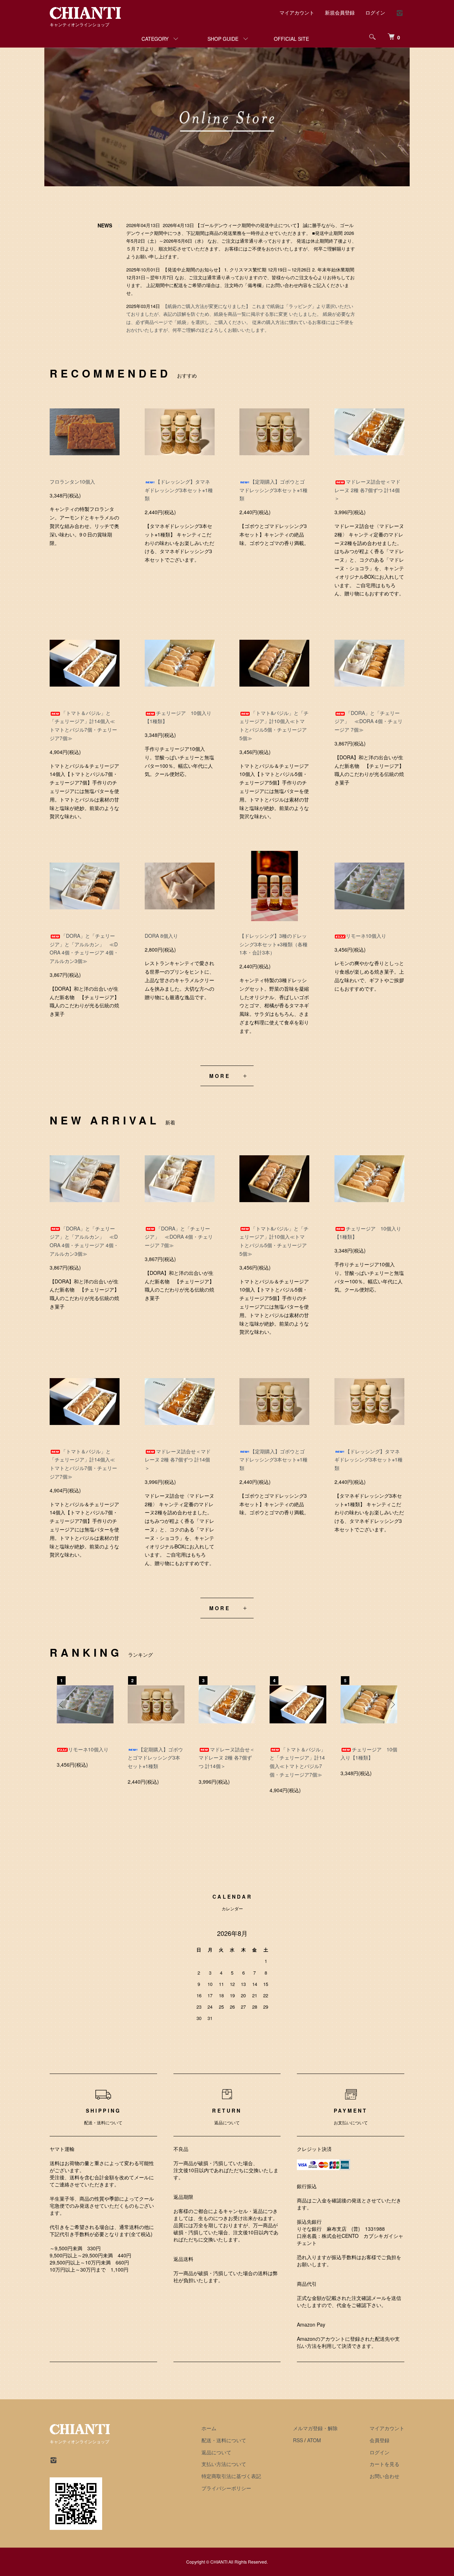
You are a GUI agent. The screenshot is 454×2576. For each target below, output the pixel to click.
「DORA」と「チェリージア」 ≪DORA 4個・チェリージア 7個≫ (369, 721)
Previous (62, 1705)
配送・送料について (224, 2440)
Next (392, 1705)
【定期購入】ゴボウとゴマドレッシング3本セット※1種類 (273, 490)
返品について (216, 2452)
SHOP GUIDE (223, 39)
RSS (298, 2440)
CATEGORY (155, 39)
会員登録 (380, 2440)
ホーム (209, 2428)
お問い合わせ (384, 2476)
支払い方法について (224, 2464)
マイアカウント (297, 12)
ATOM (314, 2440)
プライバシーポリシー (226, 2488)
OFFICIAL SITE (291, 39)
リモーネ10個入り (366, 936)
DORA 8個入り (161, 936)
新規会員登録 (340, 12)
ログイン (375, 12)
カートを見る (384, 2464)
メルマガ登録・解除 (315, 2428)
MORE (220, 1076)
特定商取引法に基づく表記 (231, 2476)
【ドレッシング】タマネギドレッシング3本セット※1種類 (179, 490)
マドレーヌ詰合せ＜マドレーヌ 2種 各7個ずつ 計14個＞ (367, 490)
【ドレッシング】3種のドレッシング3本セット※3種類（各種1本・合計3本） (273, 944)
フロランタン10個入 (72, 481)
